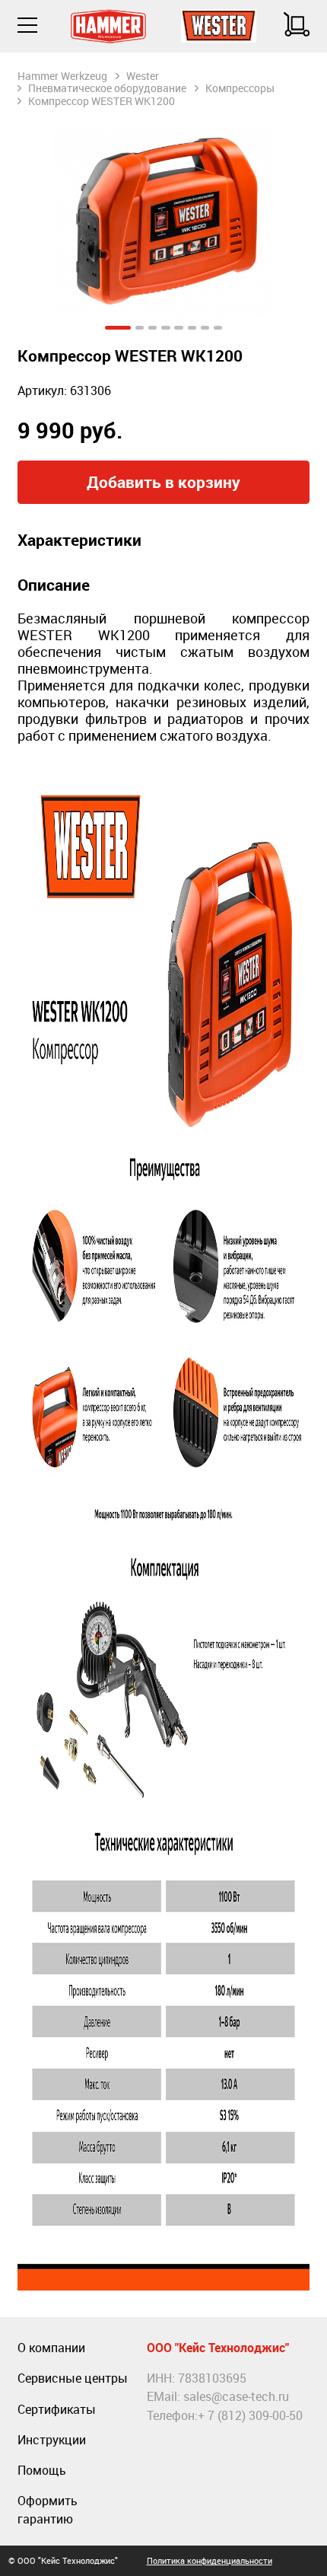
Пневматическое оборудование (107, 88)
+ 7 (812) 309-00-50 (250, 2415)
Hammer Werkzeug (62, 76)
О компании (51, 2348)
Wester (143, 76)
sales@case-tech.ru (236, 2396)
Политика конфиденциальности (210, 2560)
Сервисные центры (73, 2378)
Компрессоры (240, 88)
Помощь (42, 2470)
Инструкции (52, 2440)
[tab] (118, 328)
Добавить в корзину (163, 482)
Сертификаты (57, 2409)
